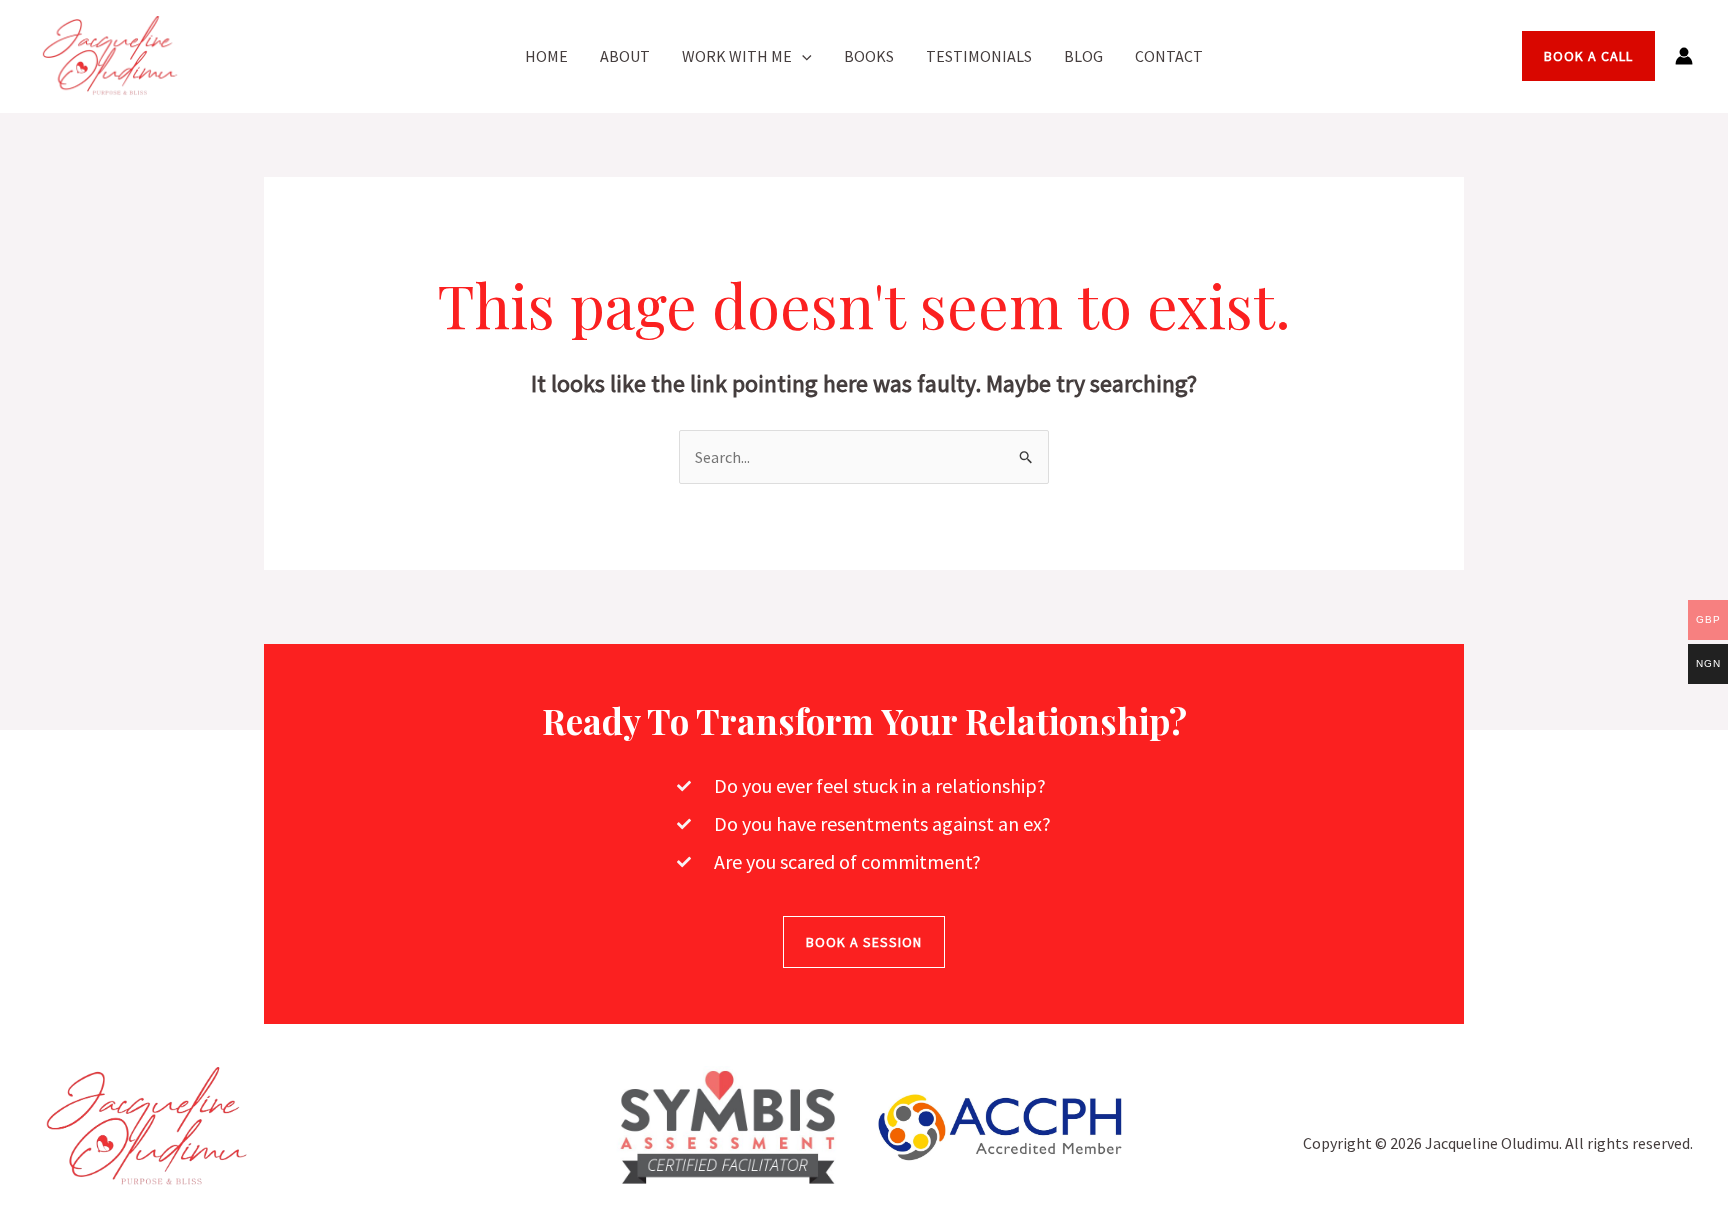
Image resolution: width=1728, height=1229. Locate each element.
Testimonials (979, 56)
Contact (1169, 56)
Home (546, 56)
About (625, 56)
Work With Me (737, 56)
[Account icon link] (1684, 56)
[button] (802, 56)
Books (869, 56)
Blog (1083, 56)
